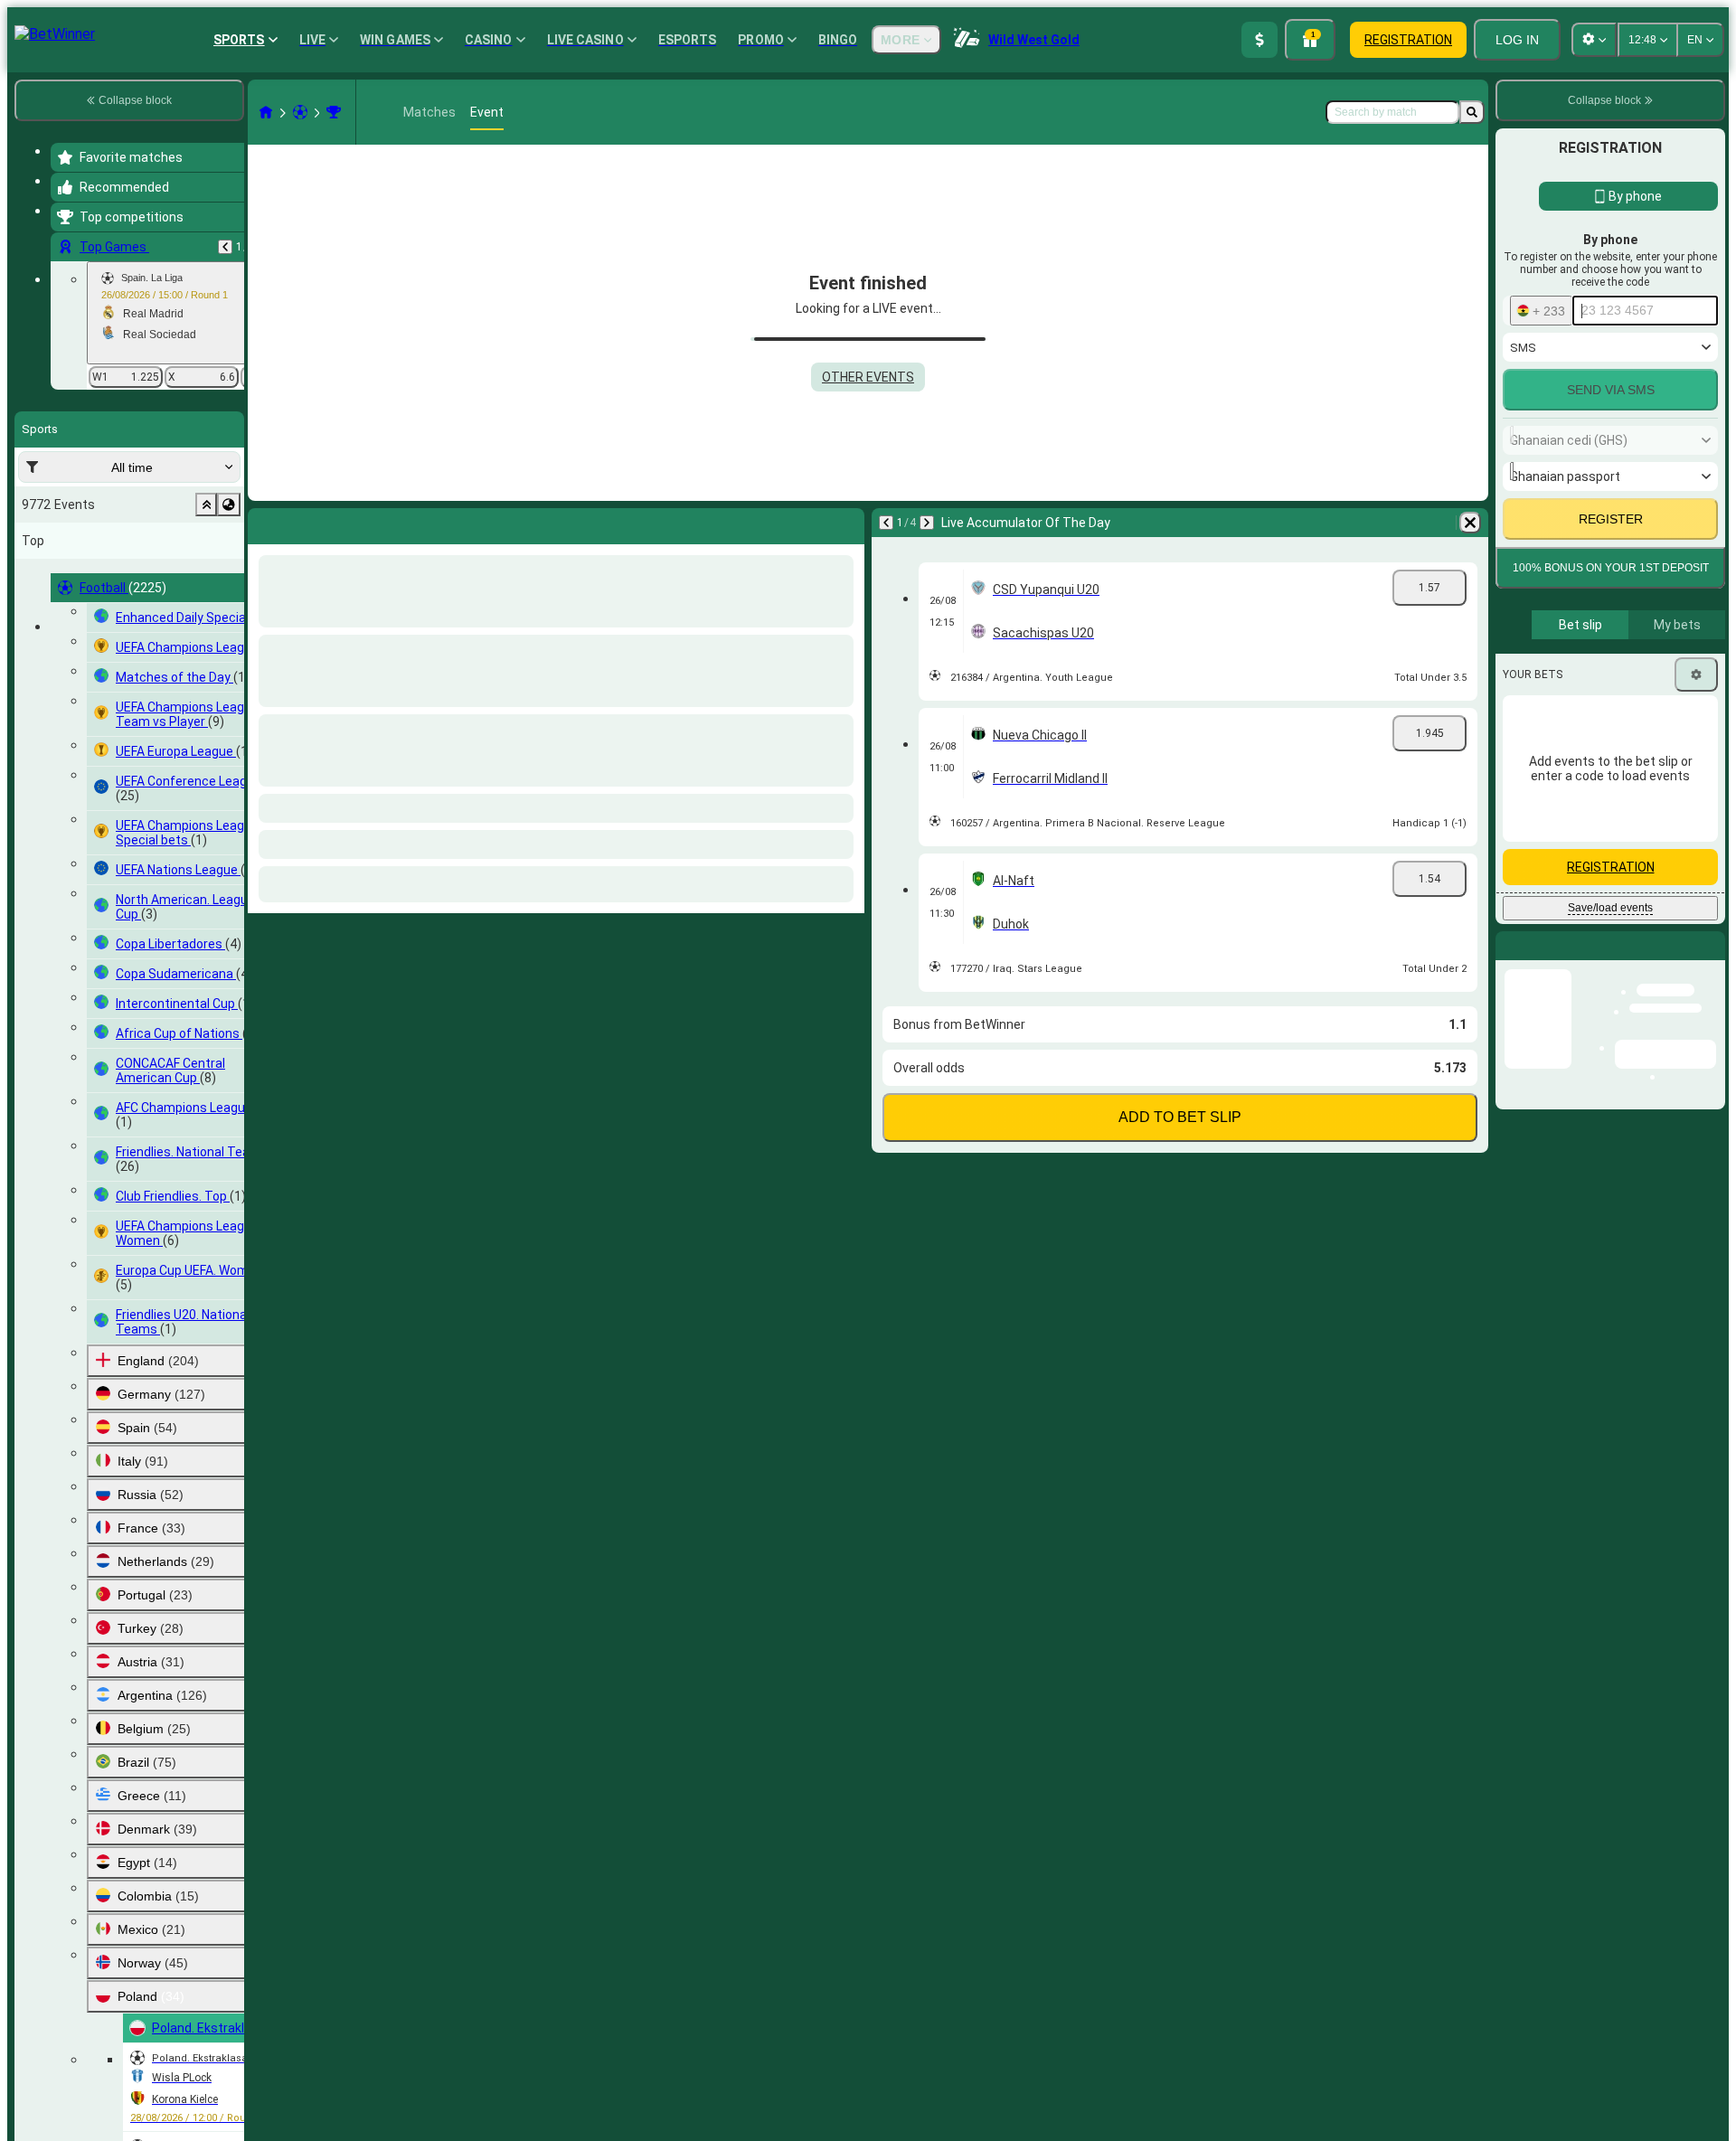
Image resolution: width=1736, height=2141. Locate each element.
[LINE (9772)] (266, 112)
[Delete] (846, 523)
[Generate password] (1642, 723)
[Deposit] (1260, 40)
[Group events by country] (229, 505)
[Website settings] (1594, 40)
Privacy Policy (1617, 879)
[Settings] (1696, 1034)
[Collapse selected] (206, 505)
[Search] (1472, 112)
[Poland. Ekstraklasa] (334, 112)
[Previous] (225, 247)
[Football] (300, 112)
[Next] (309, 523)
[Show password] (1693, 723)
